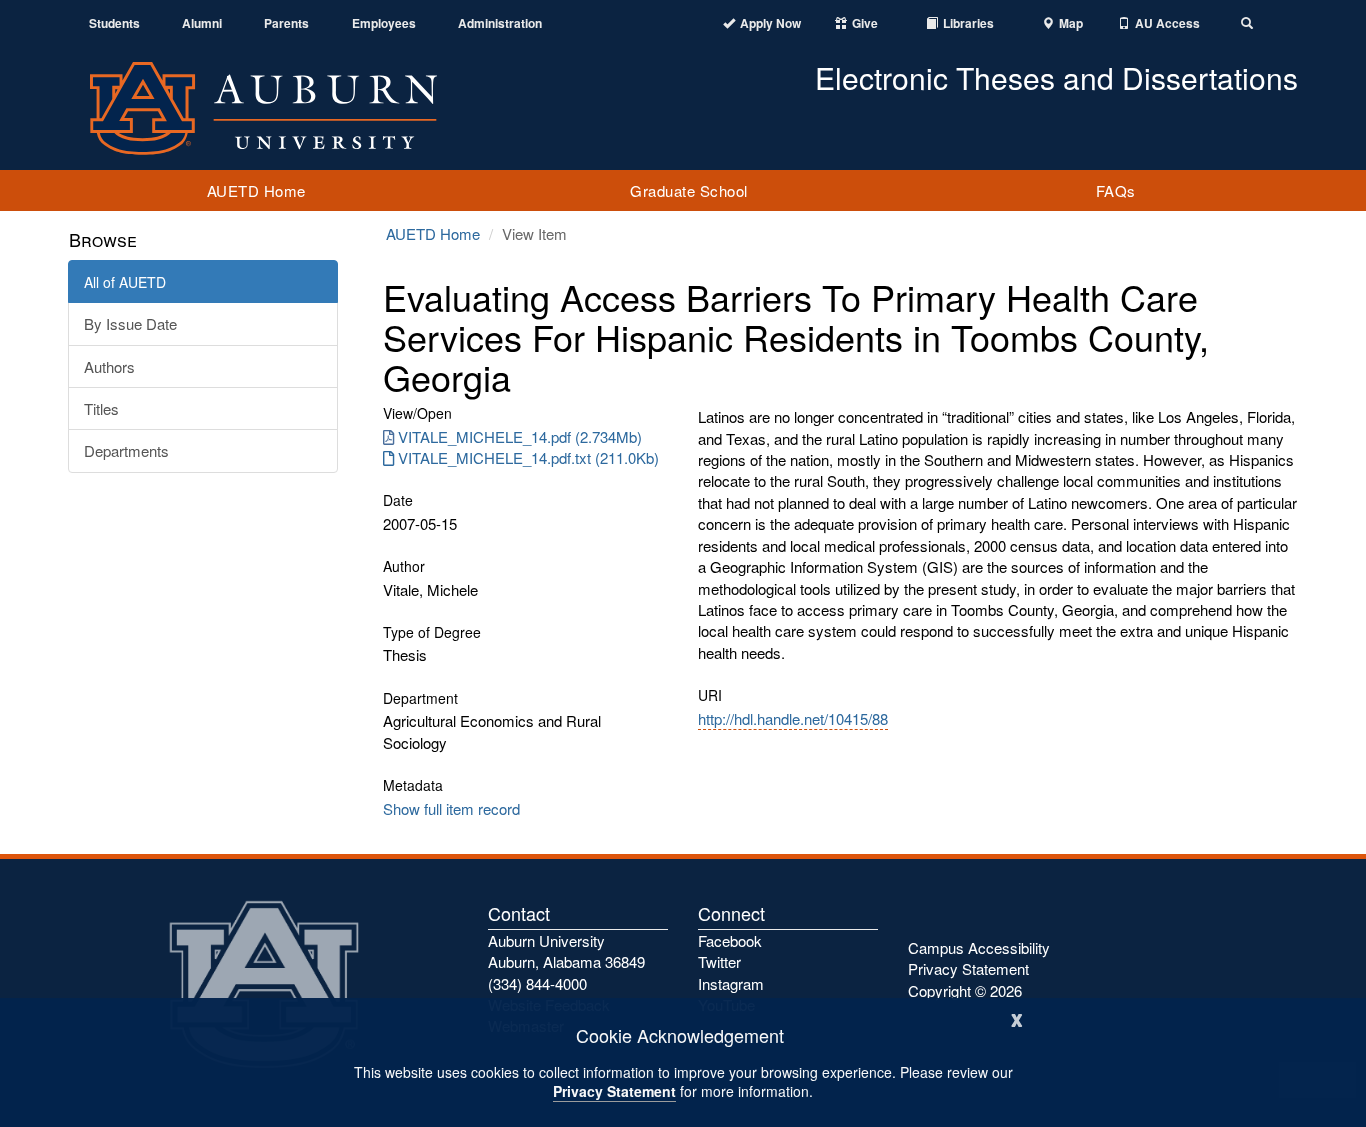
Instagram (731, 983)
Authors (109, 366)
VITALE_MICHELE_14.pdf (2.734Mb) (520, 436)
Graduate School (689, 190)
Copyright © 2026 (965, 990)
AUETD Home (256, 190)
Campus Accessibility (979, 947)
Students (114, 23)
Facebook (730, 940)
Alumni (202, 23)
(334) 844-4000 (537, 983)
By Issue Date (130, 323)
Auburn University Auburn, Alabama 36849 (566, 951)
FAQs (1116, 190)
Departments (126, 450)
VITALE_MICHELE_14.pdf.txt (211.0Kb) (528, 457)
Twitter (719, 961)
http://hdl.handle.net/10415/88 (793, 718)
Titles (101, 408)
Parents (286, 23)
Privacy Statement (614, 1091)
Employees (384, 23)
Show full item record (451, 808)
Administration (500, 23)
